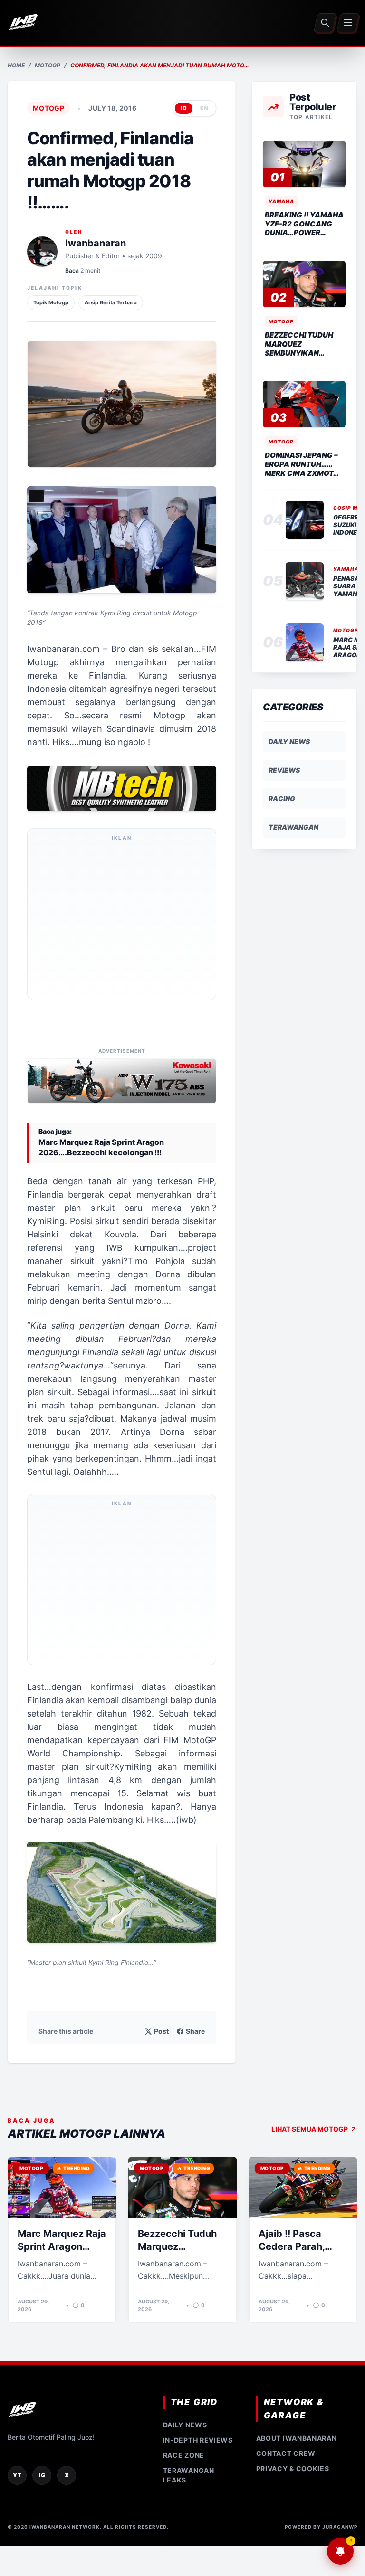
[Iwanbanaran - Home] (23, 23)
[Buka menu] (348, 23)
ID (184, 108)
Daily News (289, 741)
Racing (282, 798)
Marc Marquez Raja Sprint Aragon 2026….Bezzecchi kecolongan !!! (101, 1147)
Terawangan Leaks (189, 2475)
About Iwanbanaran (297, 2438)
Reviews (284, 770)
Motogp (48, 65)
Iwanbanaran (96, 243)
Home (16, 65)
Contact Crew (286, 2453)
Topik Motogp (51, 302)
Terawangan (293, 827)
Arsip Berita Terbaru (111, 302)
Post (161, 2031)
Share (195, 2031)
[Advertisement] (122, 920)
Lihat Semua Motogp (310, 2129)
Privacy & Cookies (293, 2468)
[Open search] (325, 23)
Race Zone (184, 2455)
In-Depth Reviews (198, 2440)
